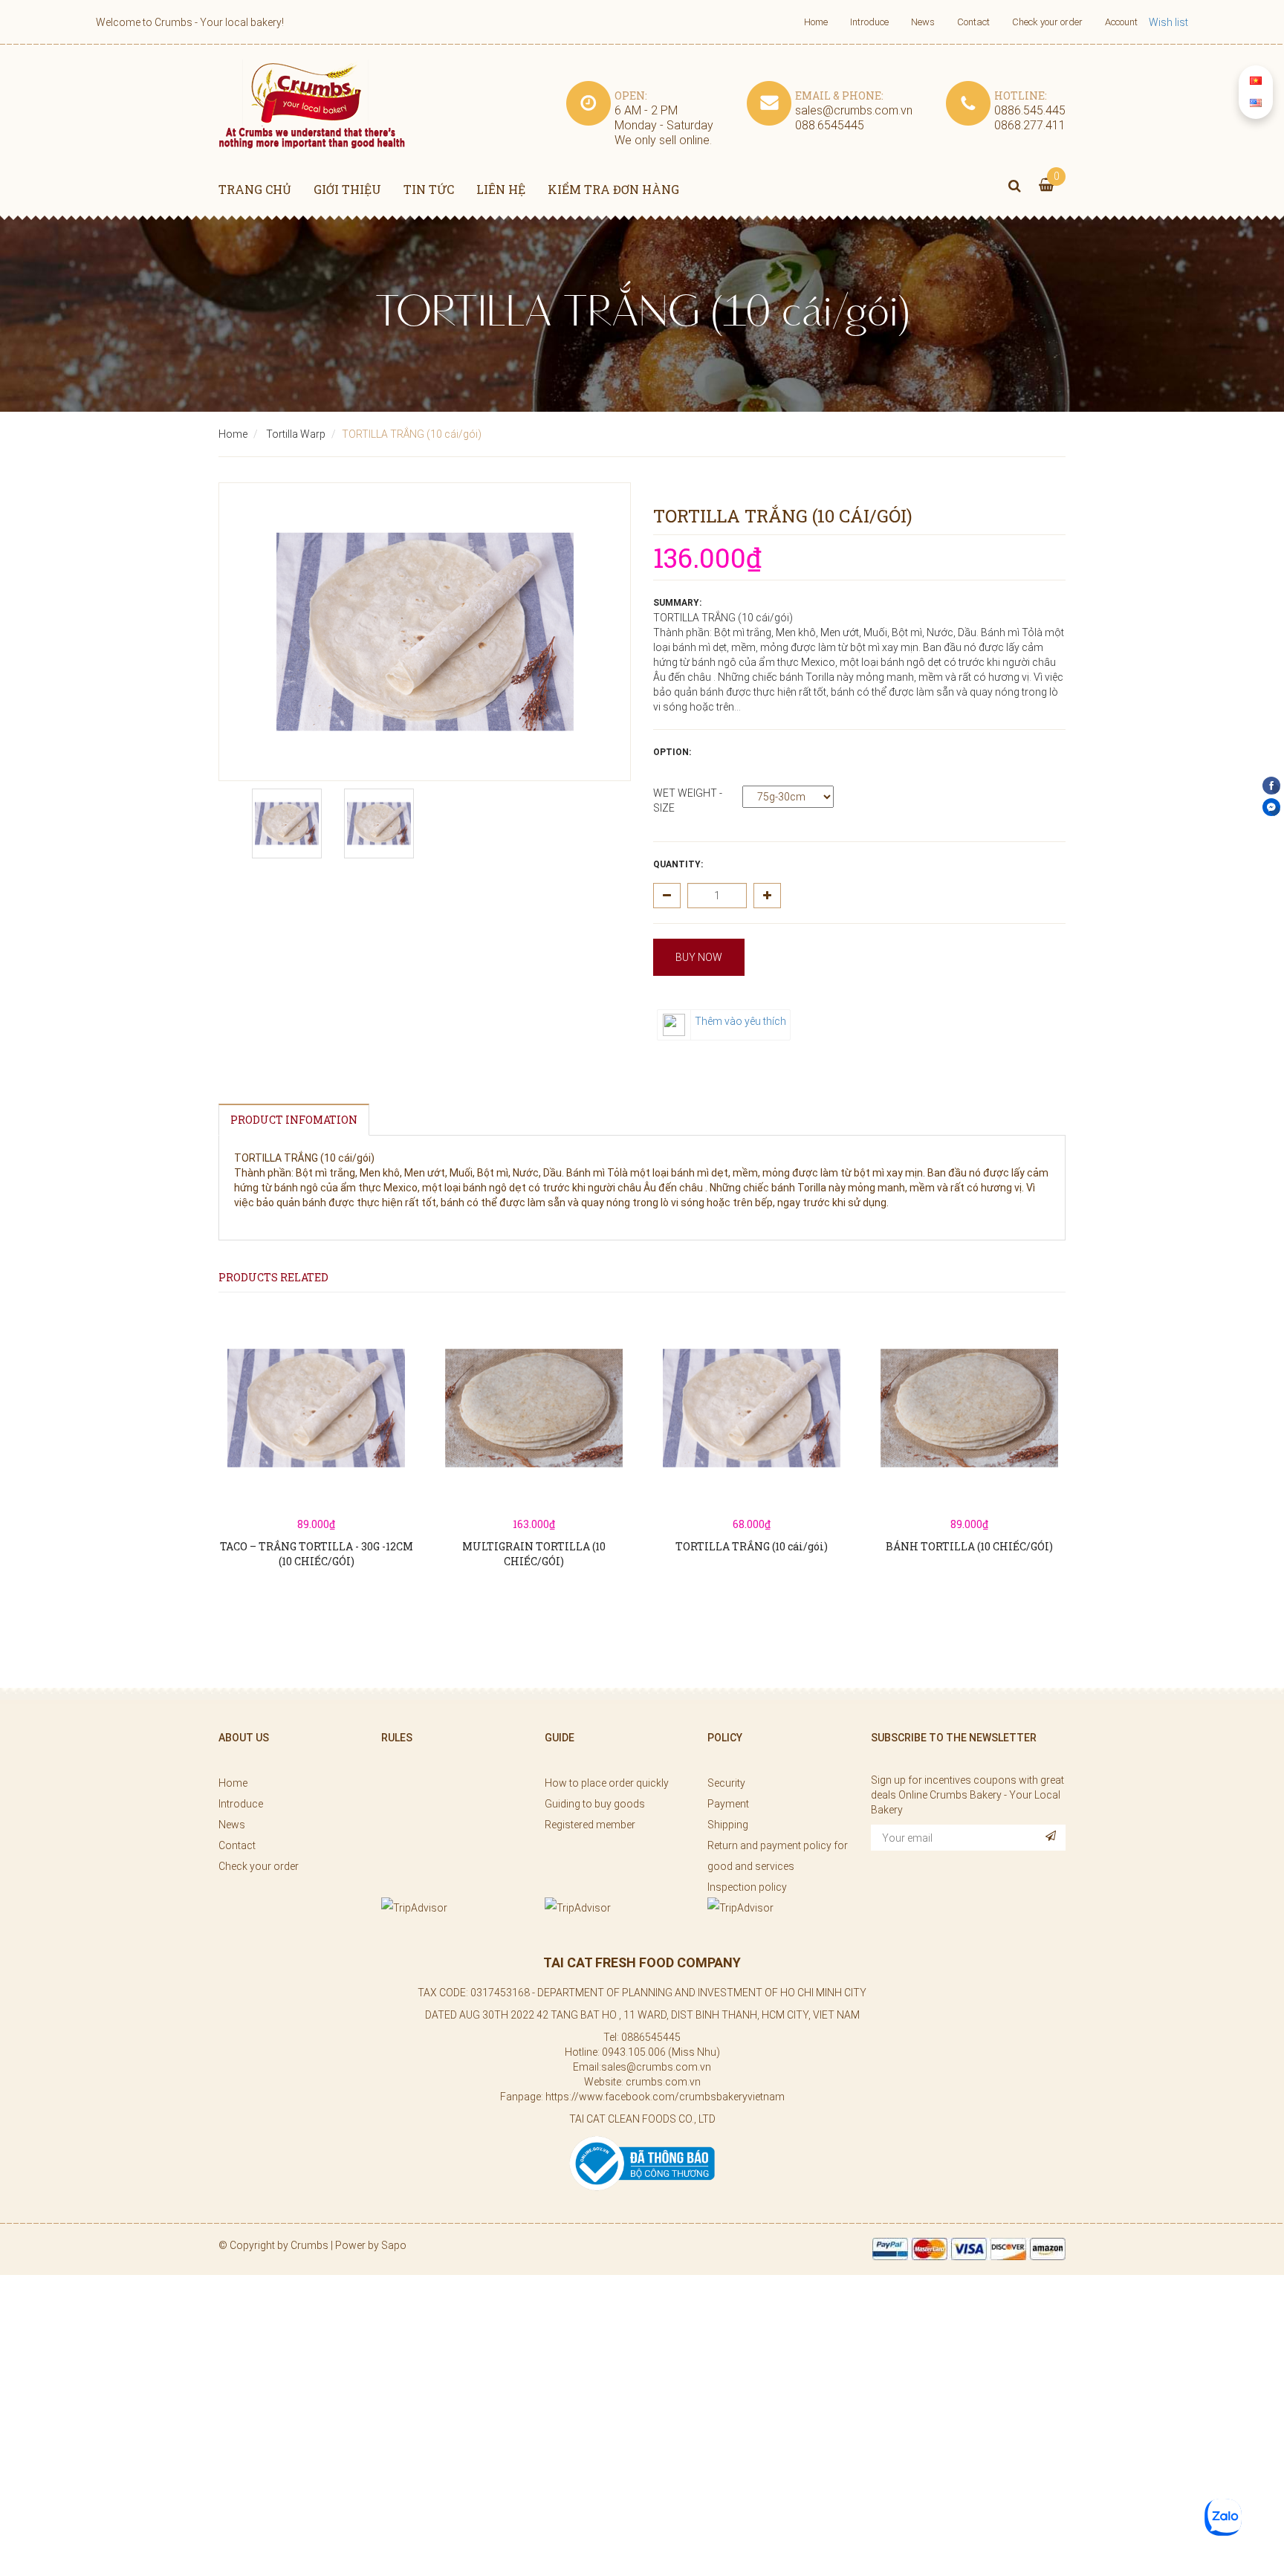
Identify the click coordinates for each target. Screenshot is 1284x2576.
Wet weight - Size (688, 800)
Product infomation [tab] (294, 1120)
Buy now (699, 957)
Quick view (317, 1444)
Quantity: (678, 864)
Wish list (1168, 22)
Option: (672, 752)
